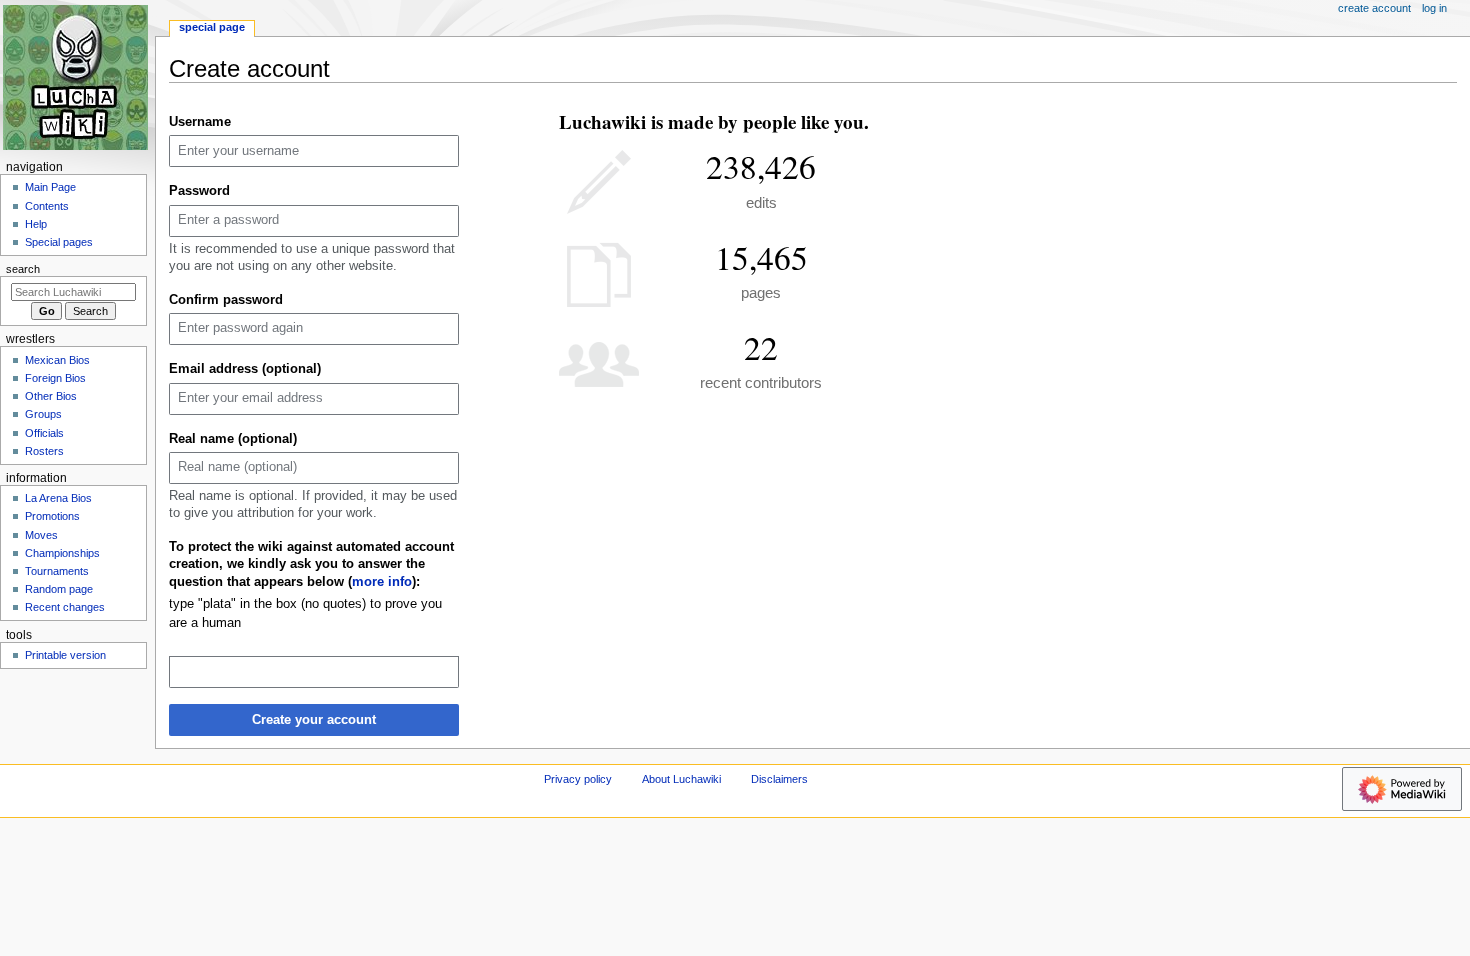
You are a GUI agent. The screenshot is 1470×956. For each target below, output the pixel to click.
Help (36, 224)
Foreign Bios (55, 378)
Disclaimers (779, 779)
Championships (62, 553)
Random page (59, 589)
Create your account (314, 720)
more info (382, 582)
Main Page (50, 187)
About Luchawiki (681, 779)
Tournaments (57, 571)
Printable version (65, 655)
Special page (212, 27)
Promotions (52, 516)
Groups (43, 414)
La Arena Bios (58, 498)
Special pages (59, 242)
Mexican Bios (57, 360)
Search (23, 269)
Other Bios (51, 396)
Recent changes (65, 607)
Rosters (44, 451)
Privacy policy (578, 779)
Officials (44, 433)
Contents (47, 206)
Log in (1434, 8)
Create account (1374, 8)
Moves (41, 535)
